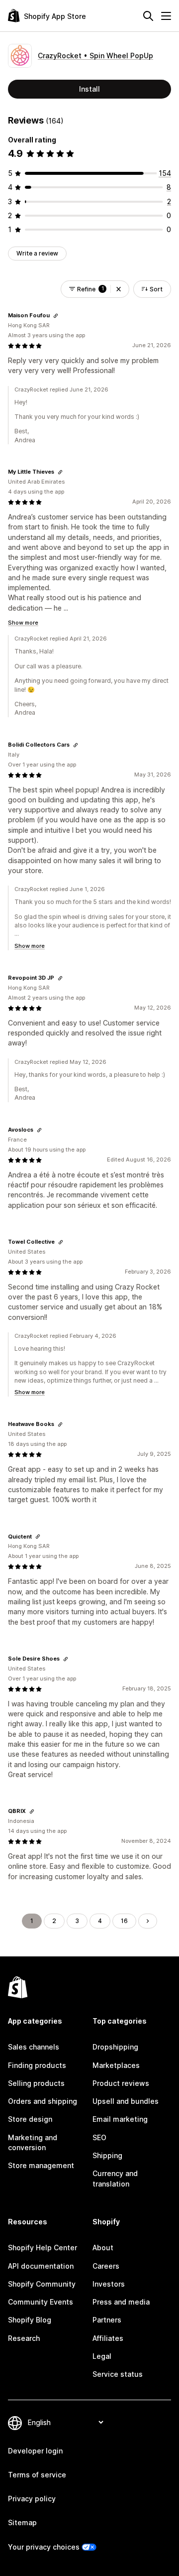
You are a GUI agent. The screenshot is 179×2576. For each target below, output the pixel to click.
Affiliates (108, 2338)
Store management (41, 2165)
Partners (107, 2320)
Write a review (37, 253)
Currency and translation (115, 2178)
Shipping (107, 2155)
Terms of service (37, 2475)
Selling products (36, 2083)
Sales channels (34, 2047)
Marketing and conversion (33, 2142)
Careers (106, 2266)
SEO (99, 2137)
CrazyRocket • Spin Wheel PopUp (95, 56)
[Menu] (166, 16)
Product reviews (121, 2083)
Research (24, 2338)
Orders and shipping (43, 2101)
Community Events (41, 2302)
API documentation (41, 2266)
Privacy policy (32, 2499)
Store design (30, 2119)
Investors (109, 2284)
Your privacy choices (44, 2547)
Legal (102, 2356)
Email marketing (120, 2119)
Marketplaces (116, 2065)
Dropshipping (115, 2047)
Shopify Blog (30, 2320)
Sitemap (22, 2522)
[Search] (148, 16)
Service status (118, 2374)
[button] (119, 289)
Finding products (37, 2065)
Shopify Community (42, 2284)
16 (124, 1921)
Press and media (121, 2302)
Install (89, 89)
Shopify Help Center (43, 2248)
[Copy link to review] (56, 316)
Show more (23, 623)
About (103, 2248)
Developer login (35, 2451)
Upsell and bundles (126, 2101)
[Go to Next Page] (148, 1921)
